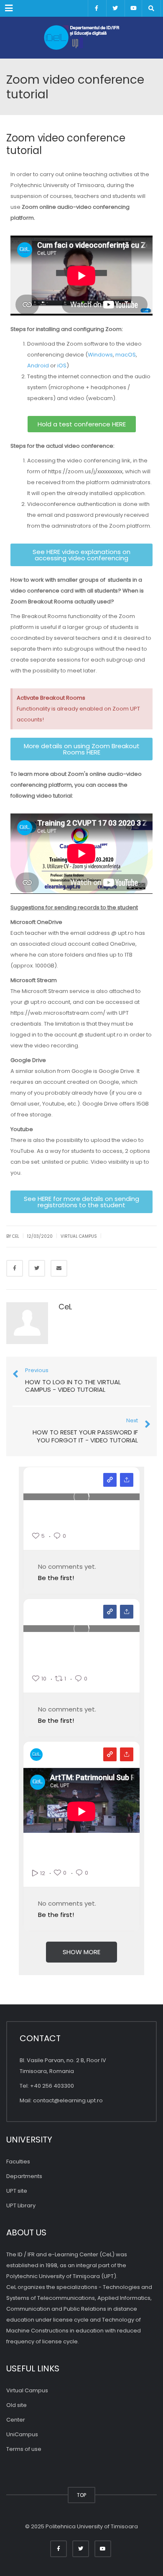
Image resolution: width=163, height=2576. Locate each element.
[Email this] (59, 1268)
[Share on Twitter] (37, 1268)
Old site (17, 2405)
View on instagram (110, 1480)
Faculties (18, 2162)
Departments (24, 2176)
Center (16, 2420)
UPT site (17, 2191)
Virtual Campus (79, 1236)
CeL (65, 1307)
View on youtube (110, 1754)
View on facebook (110, 1612)
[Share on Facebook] (15, 1268)
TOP (81, 2495)
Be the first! (56, 1578)
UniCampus (22, 2434)
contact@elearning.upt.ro (68, 2100)
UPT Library (21, 2205)
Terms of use (24, 2449)
